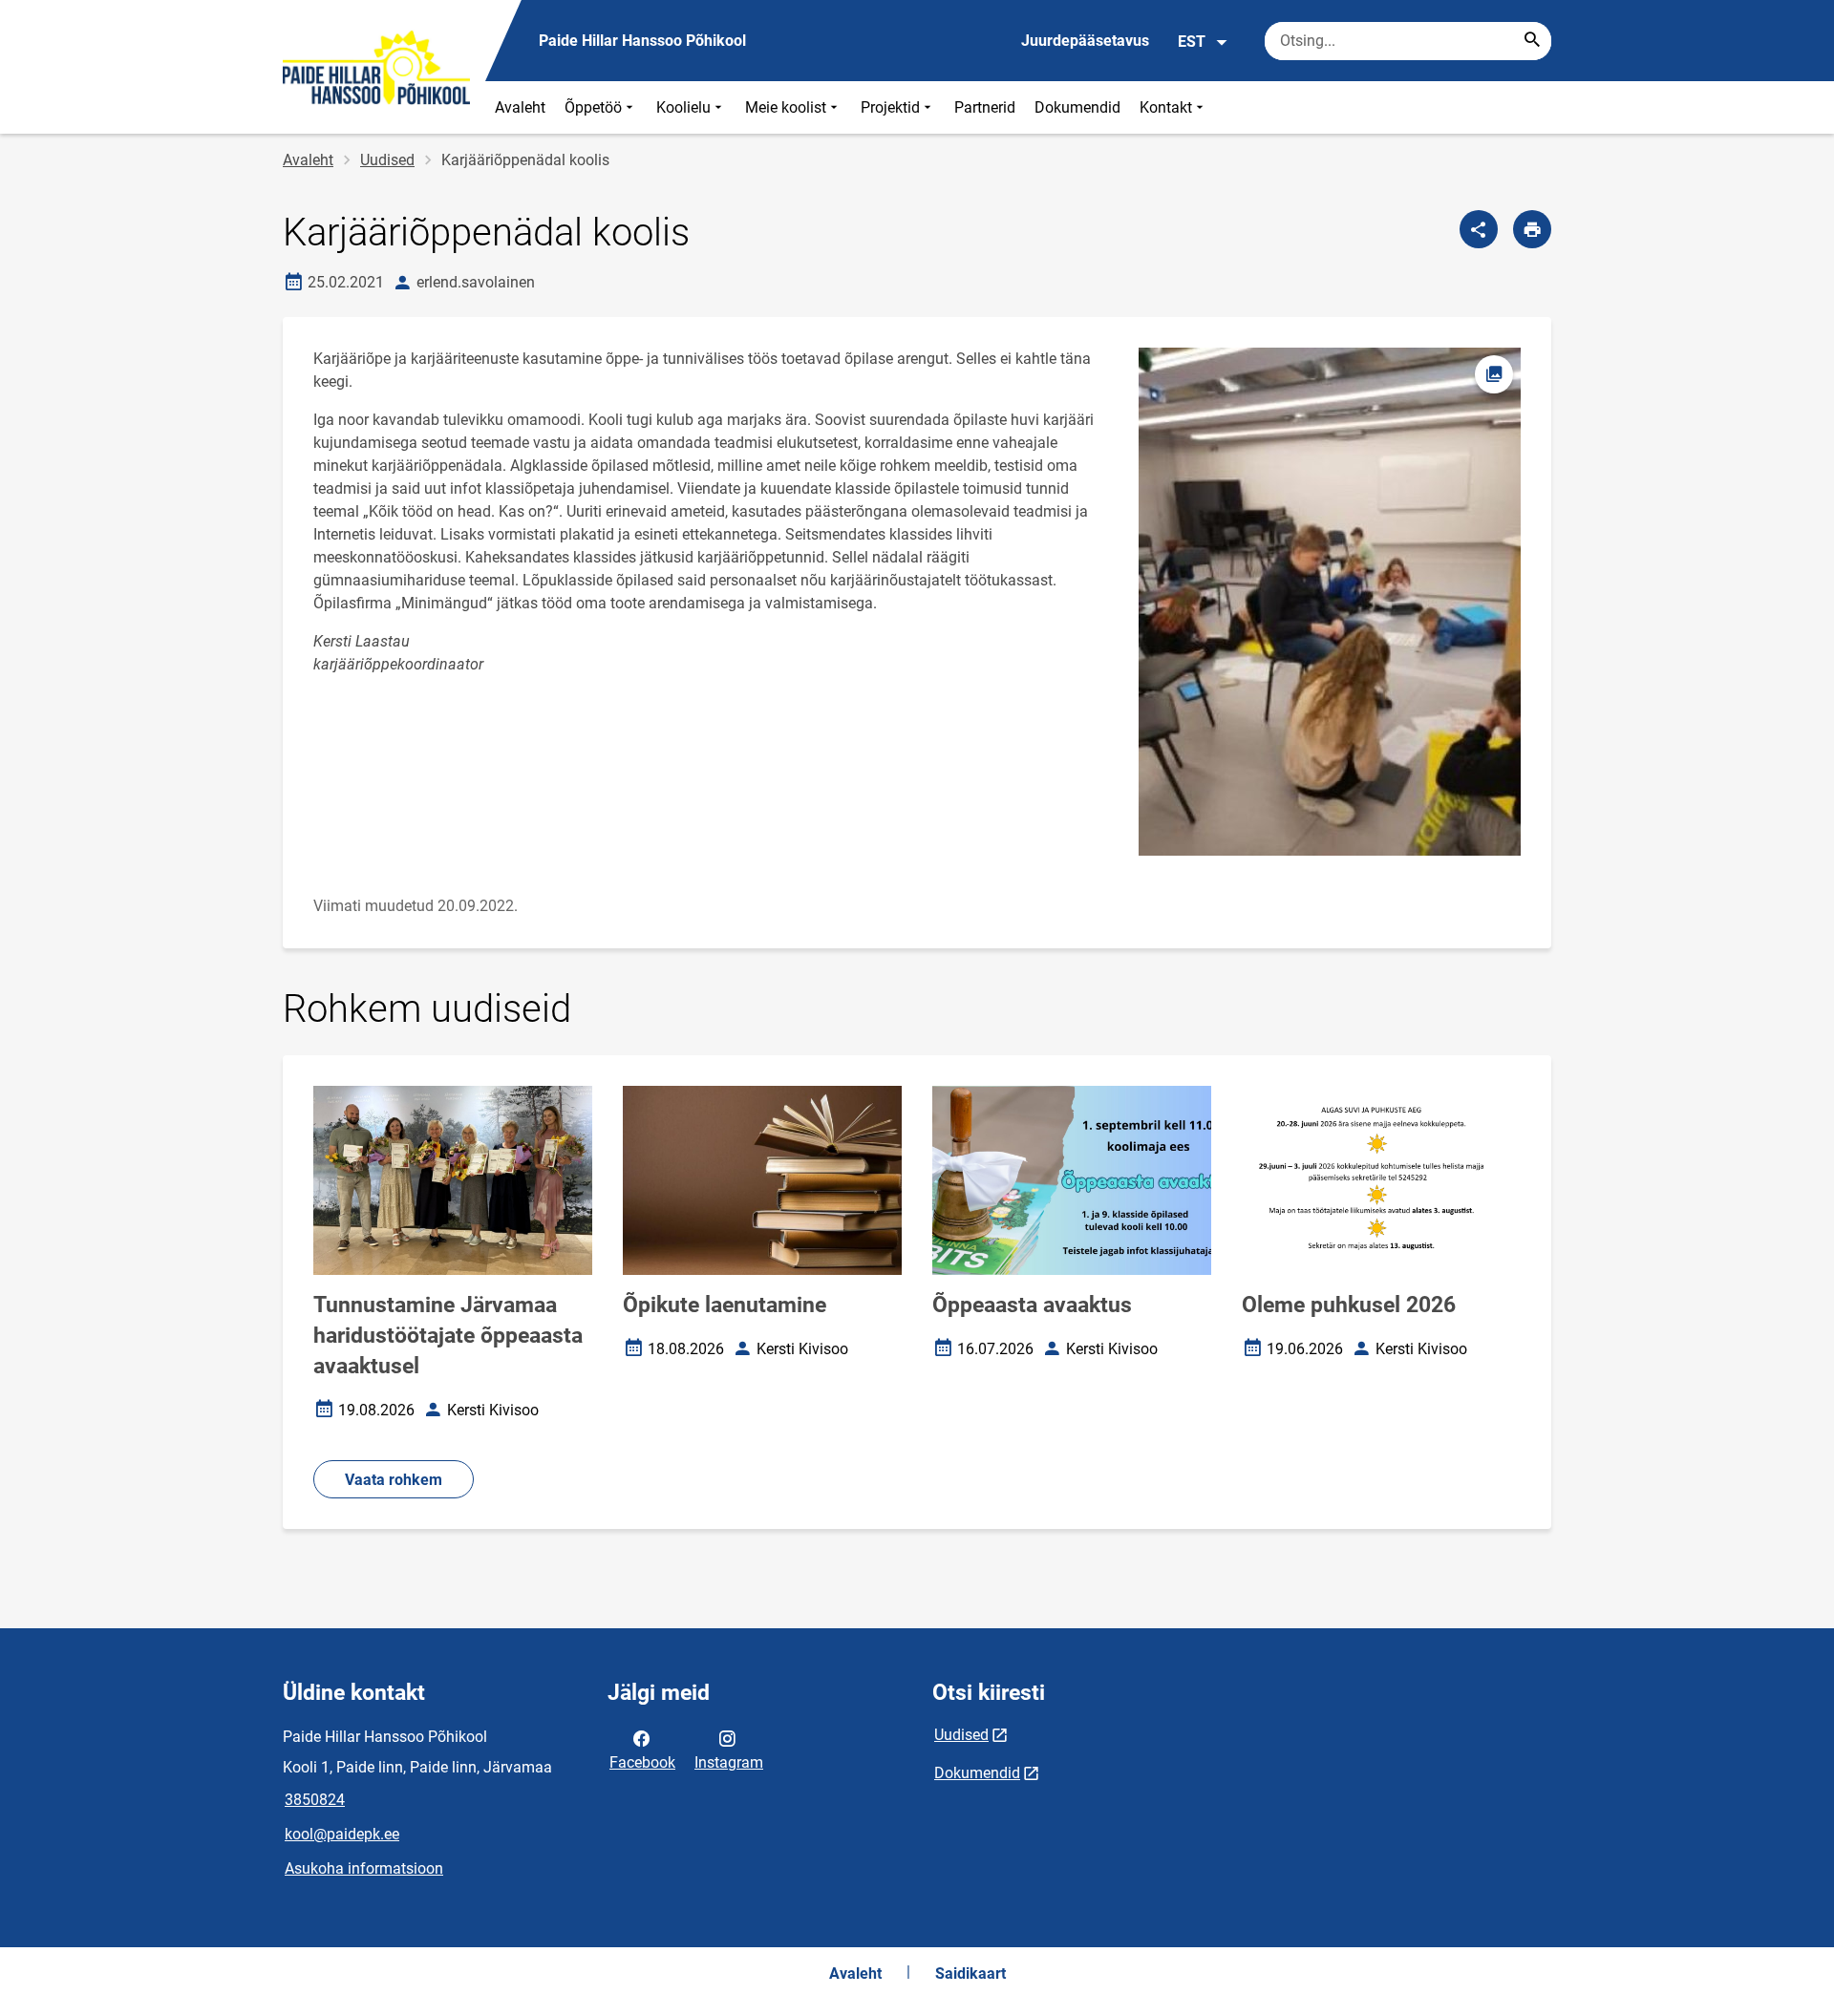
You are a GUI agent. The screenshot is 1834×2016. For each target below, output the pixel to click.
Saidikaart (970, 1974)
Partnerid (985, 107)
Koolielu (683, 107)
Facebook (642, 1762)
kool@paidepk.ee (342, 1834)
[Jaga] (1479, 229)
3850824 (315, 1800)
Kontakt (1166, 107)
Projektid (890, 107)
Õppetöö (593, 107)
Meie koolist (786, 107)
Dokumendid (1077, 107)
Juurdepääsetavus (1085, 41)
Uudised (387, 160)
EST (1192, 42)
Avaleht (520, 107)
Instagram (729, 1762)
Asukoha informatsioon (364, 1868)
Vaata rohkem (394, 1480)
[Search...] (1532, 41)
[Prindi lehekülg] (1532, 229)
